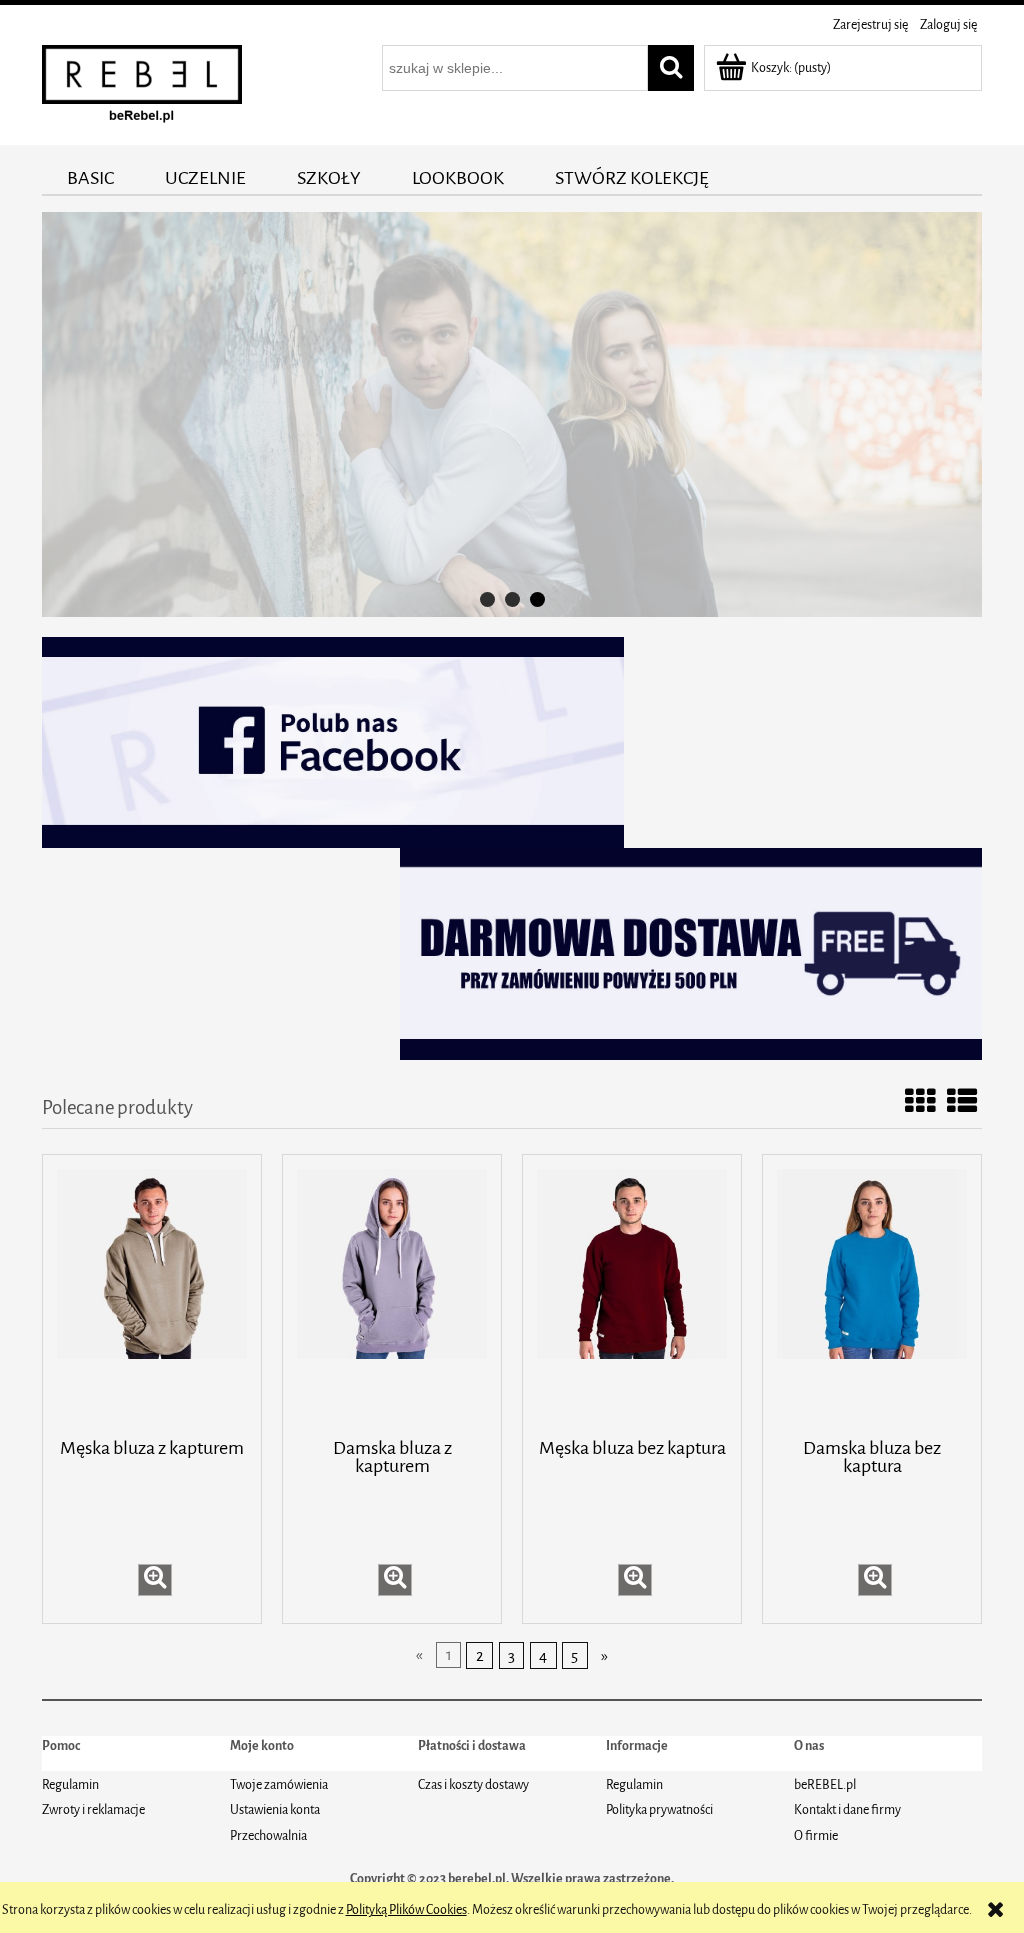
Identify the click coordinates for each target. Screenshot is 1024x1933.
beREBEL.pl (825, 1784)
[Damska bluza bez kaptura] (872, 1294)
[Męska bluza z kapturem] (152, 1294)
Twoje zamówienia (279, 1784)
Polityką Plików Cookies (406, 1909)
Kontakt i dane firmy (847, 1809)
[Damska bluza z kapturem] (392, 1294)
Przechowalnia (268, 1835)
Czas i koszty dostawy (473, 1784)
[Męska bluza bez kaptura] (632, 1294)
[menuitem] (91, 178)
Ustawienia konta (275, 1809)
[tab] (487, 599)
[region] (512, 414)
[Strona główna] (142, 88)
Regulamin (70, 1784)
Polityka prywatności (659, 1809)
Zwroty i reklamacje (93, 1809)
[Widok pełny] (962, 1103)
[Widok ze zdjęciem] (920, 1103)
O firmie (816, 1835)
